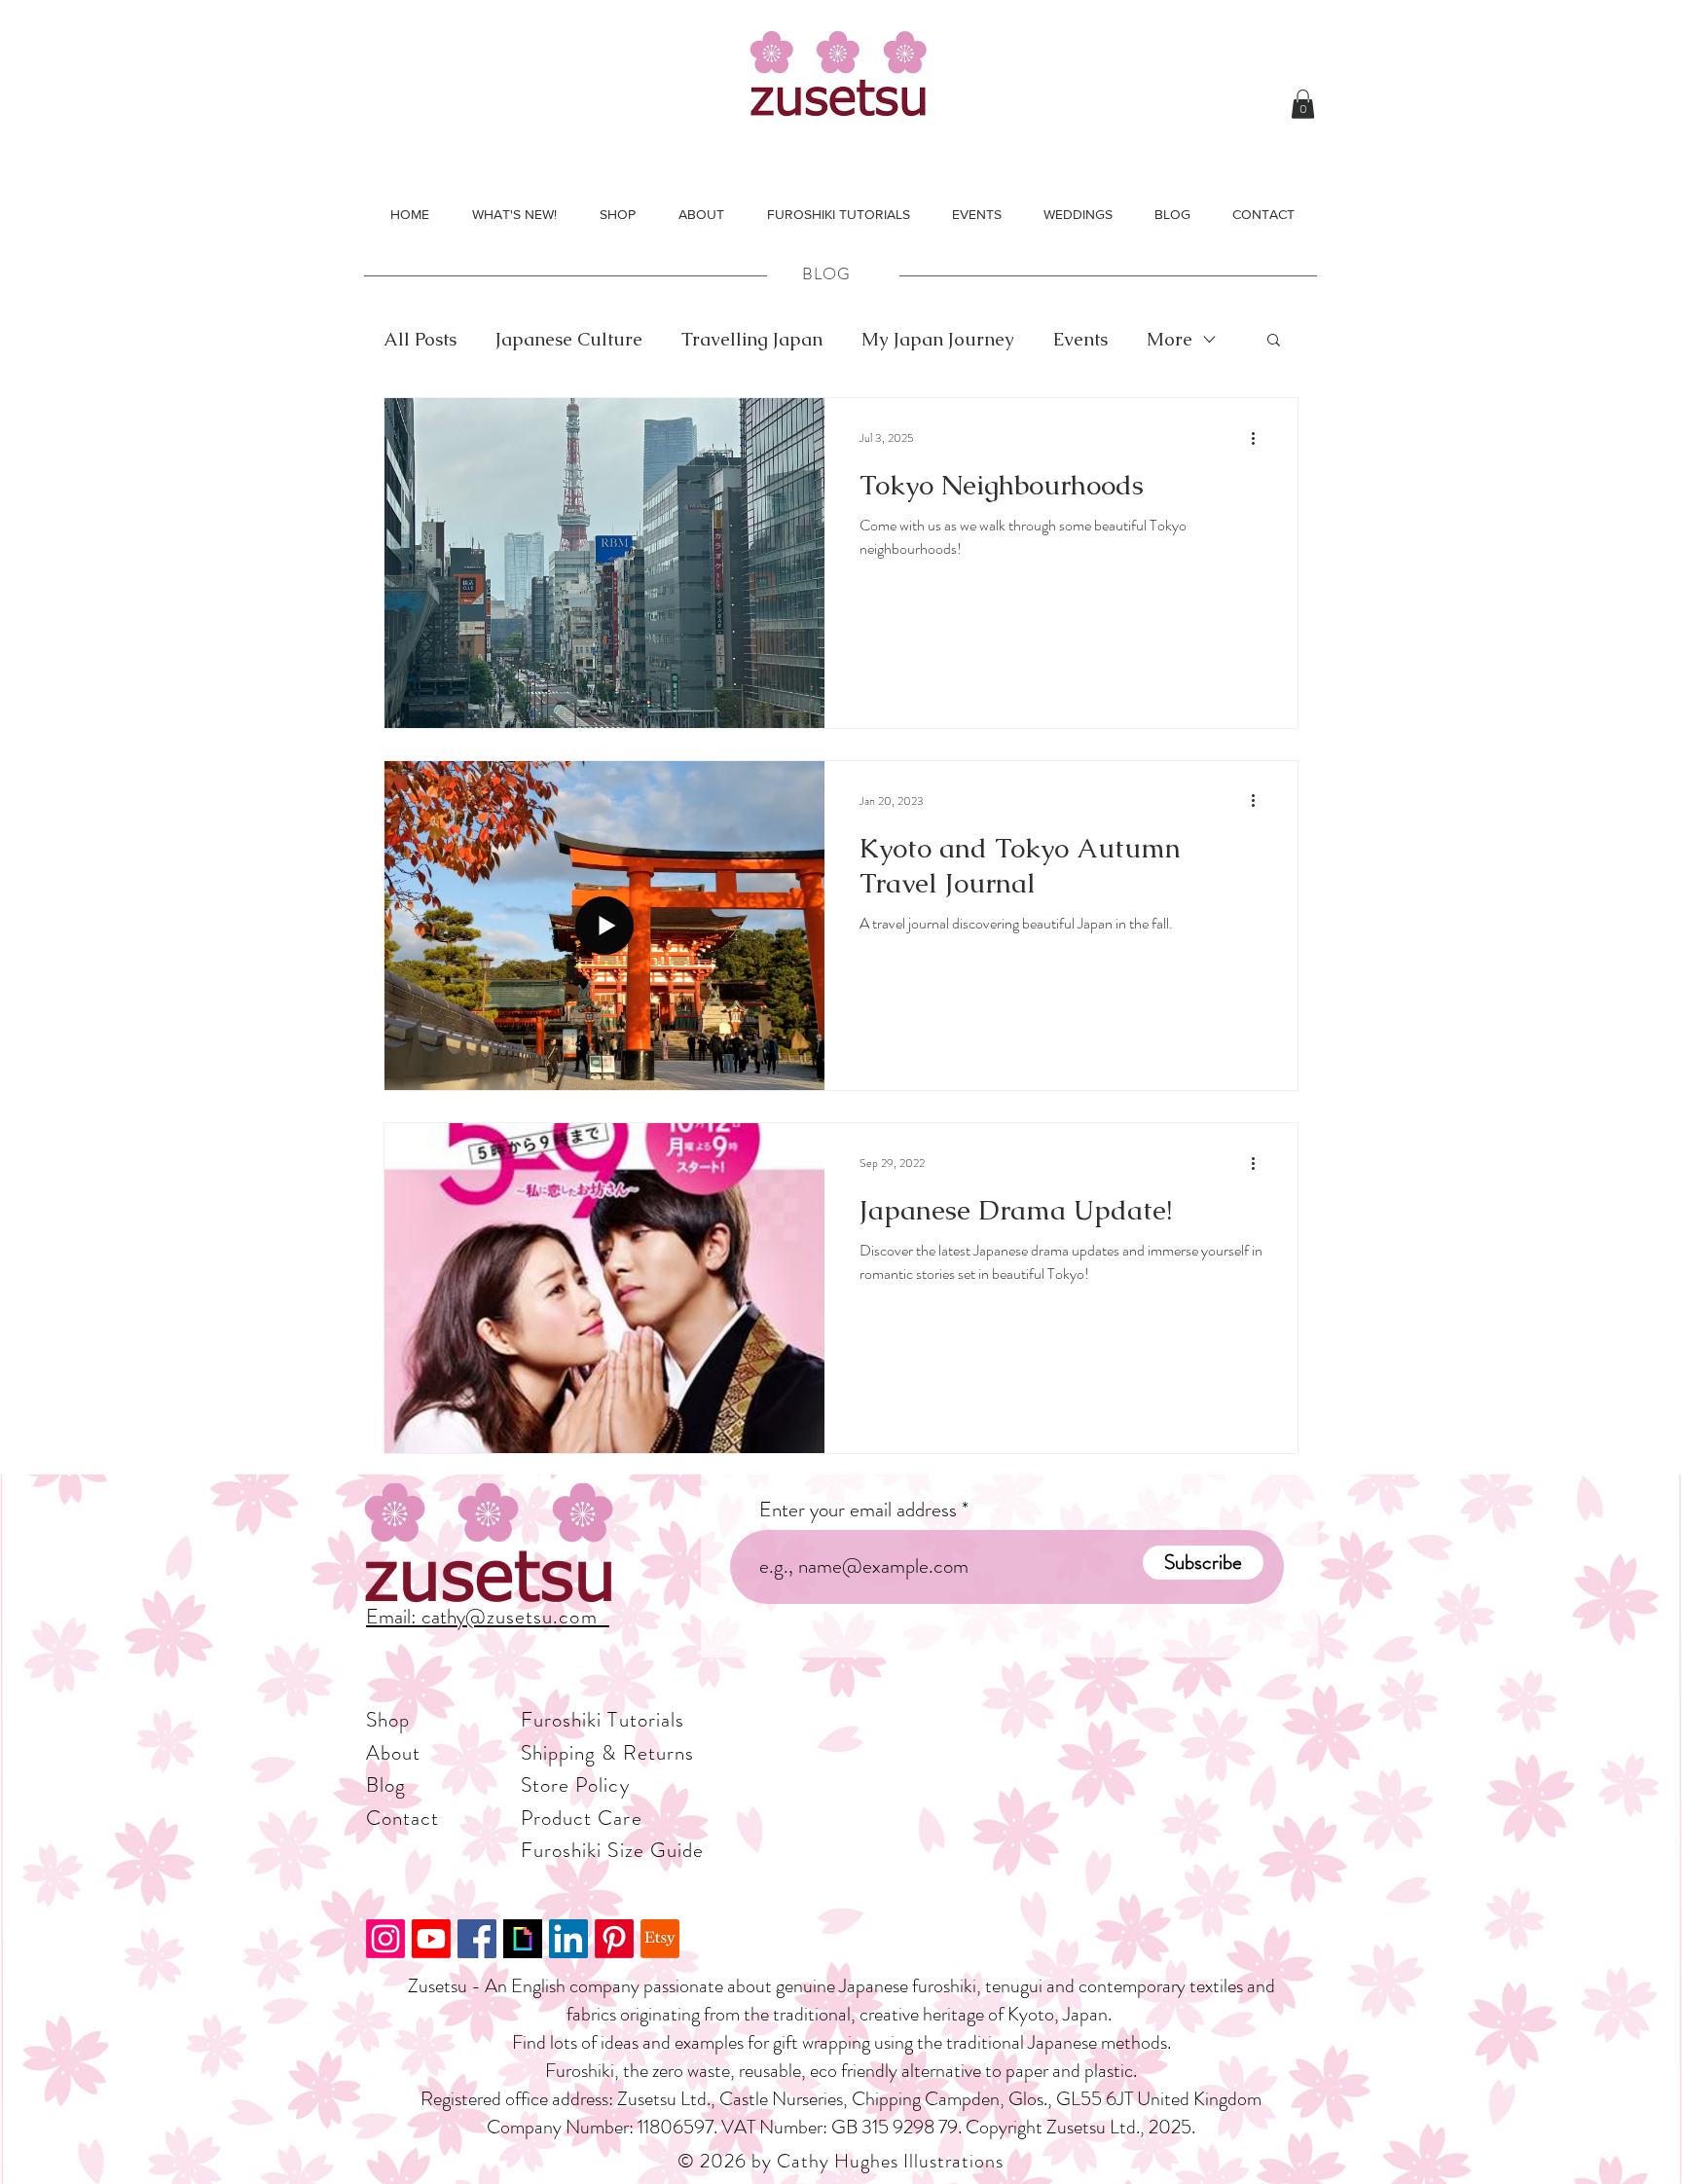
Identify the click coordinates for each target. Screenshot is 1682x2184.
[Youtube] (431, 1939)
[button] (1303, 104)
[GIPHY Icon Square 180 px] (523, 1939)
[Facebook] (477, 1939)
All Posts (420, 339)
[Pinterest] (614, 1939)
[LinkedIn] (568, 1939)
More (1170, 339)
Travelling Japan (752, 339)
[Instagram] (385, 1939)
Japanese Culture (569, 339)
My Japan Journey (938, 339)
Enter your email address (858, 1510)
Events (1080, 339)
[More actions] (1260, 438)
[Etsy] (660, 1939)
